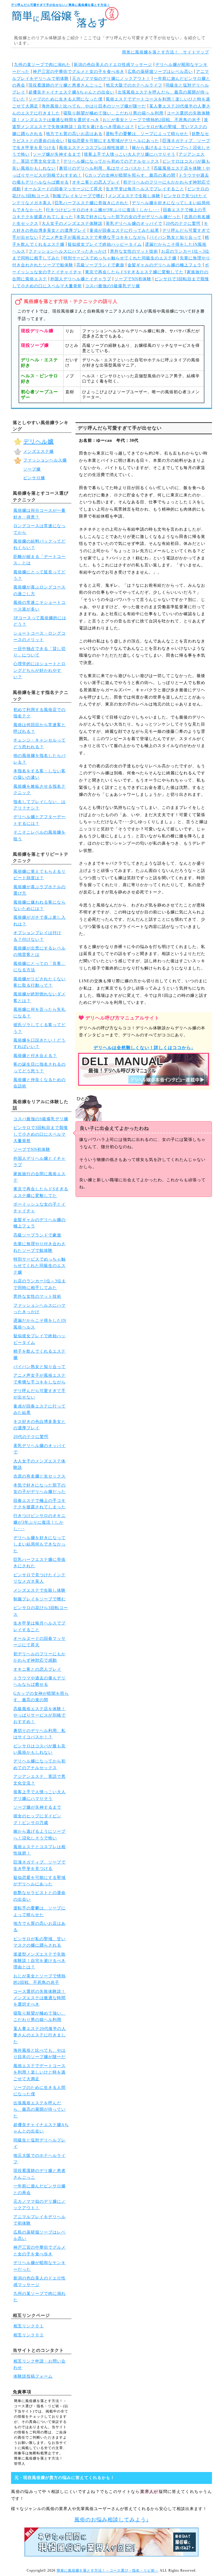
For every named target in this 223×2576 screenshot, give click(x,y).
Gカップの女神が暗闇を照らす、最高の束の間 (130, 175)
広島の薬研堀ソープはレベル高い (160, 72)
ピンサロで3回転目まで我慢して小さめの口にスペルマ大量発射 (41, 1134)
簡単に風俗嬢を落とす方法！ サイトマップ (166, 52)
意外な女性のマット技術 (134, 251)
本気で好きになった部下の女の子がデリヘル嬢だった (129, 217)
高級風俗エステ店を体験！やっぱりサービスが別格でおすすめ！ (39, 1715)
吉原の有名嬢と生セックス (39, 1476)
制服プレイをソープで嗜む (79, 196)
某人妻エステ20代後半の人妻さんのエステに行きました (40, 2035)
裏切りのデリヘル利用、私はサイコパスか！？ (105, 168)
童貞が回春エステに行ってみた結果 (124, 230)
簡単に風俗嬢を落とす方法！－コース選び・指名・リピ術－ (108, 2570)
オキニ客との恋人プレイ (96, 182)
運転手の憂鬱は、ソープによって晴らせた (147, 134)
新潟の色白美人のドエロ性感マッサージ (113, 65)
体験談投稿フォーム (33, 2376)
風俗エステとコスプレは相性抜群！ (94, 148)
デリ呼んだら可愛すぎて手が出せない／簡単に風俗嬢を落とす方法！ (61, 5)
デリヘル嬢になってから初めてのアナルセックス (111, 161)
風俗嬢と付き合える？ (35, 1056)
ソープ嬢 (32, 469)
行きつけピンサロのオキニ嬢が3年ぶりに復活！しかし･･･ (103, 210)
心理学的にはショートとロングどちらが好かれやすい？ (39, 670)
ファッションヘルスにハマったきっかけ (68, 251)
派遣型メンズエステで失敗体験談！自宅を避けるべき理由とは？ (39, 1961)
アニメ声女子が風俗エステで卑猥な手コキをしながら (94, 237)
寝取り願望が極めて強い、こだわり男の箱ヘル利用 (113, 113)
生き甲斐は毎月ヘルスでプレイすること (145, 189)
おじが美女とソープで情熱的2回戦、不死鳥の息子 (152, 120)
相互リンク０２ (29, 2335)
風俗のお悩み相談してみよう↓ (112, 2520)
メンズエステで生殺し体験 (134, 196)
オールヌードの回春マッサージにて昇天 (63, 189)
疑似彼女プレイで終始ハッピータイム (105, 244)
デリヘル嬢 (38, 441)
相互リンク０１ (29, 2326)
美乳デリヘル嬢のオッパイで (134, 224)
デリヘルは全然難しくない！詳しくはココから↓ (144, 1048)
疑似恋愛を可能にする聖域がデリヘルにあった (113, 141)
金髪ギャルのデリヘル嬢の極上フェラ (164, 265)
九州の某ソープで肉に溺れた (42, 65)
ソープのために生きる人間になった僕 (65, 99)
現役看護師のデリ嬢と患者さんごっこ (65, 85)
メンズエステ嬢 (38, 452)
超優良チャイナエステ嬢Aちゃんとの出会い (71, 92)
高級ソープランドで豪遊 (100, 265)
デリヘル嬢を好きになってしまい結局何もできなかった (39, 1544)
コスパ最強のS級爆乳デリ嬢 (113, 286)
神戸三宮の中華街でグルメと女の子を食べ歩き (79, 72)
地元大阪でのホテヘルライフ (134, 85)
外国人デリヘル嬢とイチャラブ (81, 279)
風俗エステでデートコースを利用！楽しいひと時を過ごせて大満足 (39, 2072)
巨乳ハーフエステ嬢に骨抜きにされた (92, 203)
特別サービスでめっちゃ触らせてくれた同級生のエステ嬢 (120, 258)
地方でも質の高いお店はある (74, 134)
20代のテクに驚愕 (183, 224)
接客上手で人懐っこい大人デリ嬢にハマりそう (130, 154)
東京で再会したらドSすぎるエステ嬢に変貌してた (134, 272)
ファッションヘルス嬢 (45, 460)
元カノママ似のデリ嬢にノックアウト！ (111, 79)
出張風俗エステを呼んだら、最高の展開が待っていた (39, 2110)
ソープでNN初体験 (133, 279)
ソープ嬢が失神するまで (57, 154)
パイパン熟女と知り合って (175, 237)
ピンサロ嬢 (34, 478)
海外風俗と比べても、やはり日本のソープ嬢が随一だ (94, 106)
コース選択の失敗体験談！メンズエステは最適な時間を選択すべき (39, 1998)
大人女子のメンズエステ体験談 (72, 224)
